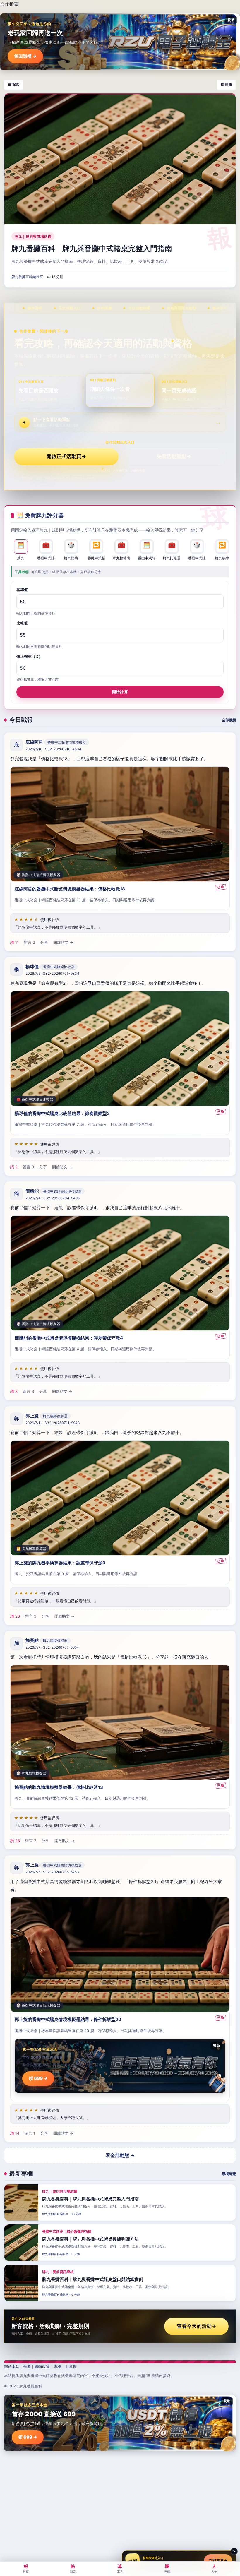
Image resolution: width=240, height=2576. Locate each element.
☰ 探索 (14, 84)
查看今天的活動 (197, 2326)
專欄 (57, 2366)
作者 (27, 2366)
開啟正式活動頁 (66, 456)
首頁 (26, 2568)
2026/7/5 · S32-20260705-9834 (52, 973)
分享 (44, 942)
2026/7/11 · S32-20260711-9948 (53, 1423)
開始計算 (120, 692)
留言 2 (30, 942)
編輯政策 (42, 2366)
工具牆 (71, 2366)
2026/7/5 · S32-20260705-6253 (52, 1872)
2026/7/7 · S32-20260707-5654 (52, 1647)
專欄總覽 (229, 2174)
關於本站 (12, 2366)
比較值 (22, 623)
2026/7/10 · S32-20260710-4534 (53, 749)
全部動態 (229, 720)
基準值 (22, 590)
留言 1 (30, 2133)
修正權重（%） (29, 656)
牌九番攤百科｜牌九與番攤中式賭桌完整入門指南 (92, 249)
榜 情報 (226, 84)
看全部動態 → (120, 2155)
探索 (73, 2568)
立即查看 (218, 2560)
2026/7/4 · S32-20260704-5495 (53, 1198)
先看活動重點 (174, 456)
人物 (214, 2568)
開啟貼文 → (63, 942)
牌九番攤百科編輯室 (27, 277)
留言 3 (28, 1167)
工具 (120, 2568)
